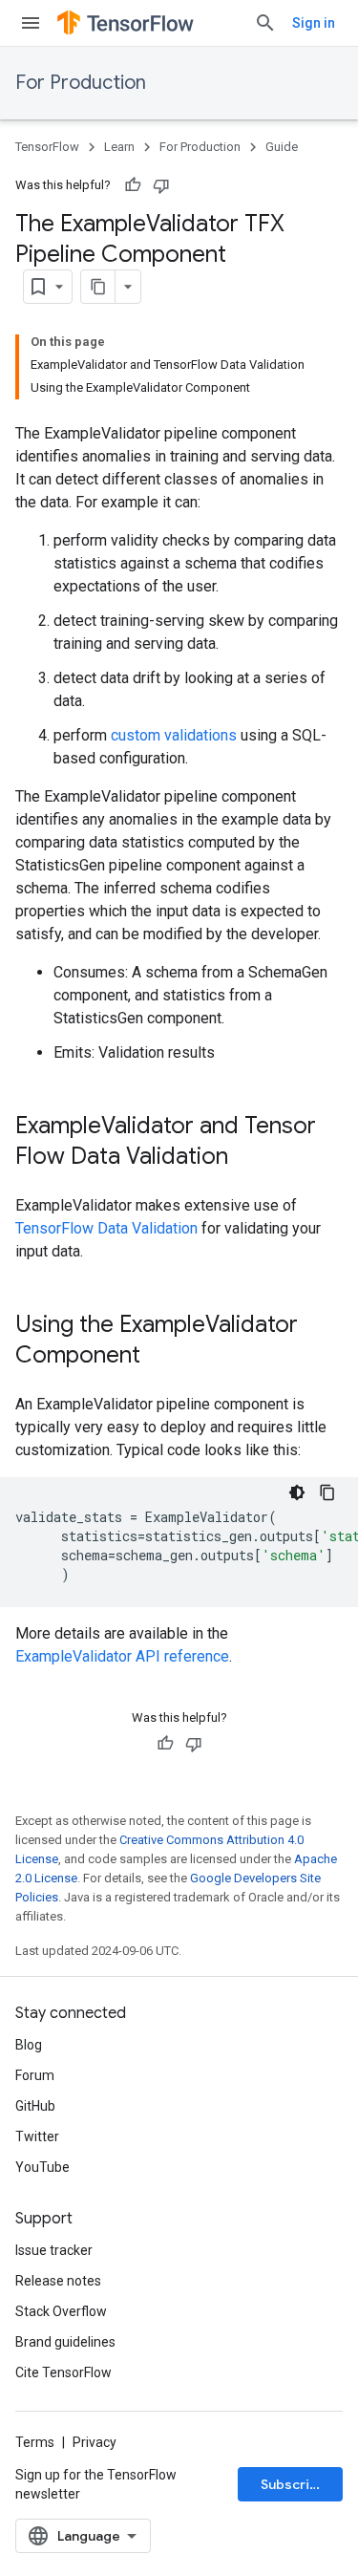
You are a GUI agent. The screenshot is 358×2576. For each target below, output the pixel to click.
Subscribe (294, 2484)
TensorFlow (47, 147)
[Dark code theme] (297, 1492)
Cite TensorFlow (63, 2372)
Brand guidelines (65, 2342)
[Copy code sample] (327, 1492)
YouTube (42, 2167)
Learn (119, 147)
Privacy (95, 2442)
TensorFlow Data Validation (106, 1228)
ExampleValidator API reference (122, 1656)
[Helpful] (133, 185)
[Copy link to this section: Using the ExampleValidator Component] (159, 1357)
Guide (282, 147)
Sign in (314, 23)
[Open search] (265, 23)
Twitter (37, 2136)
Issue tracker (54, 2250)
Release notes (58, 2281)
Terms (35, 2442)
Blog (29, 2045)
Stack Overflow (61, 2311)
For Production (81, 83)
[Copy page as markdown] (98, 287)
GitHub (35, 2106)
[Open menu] (31, 23)
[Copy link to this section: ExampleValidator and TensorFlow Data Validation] (247, 1158)
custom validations (174, 735)
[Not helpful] (161, 185)
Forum (35, 2075)
